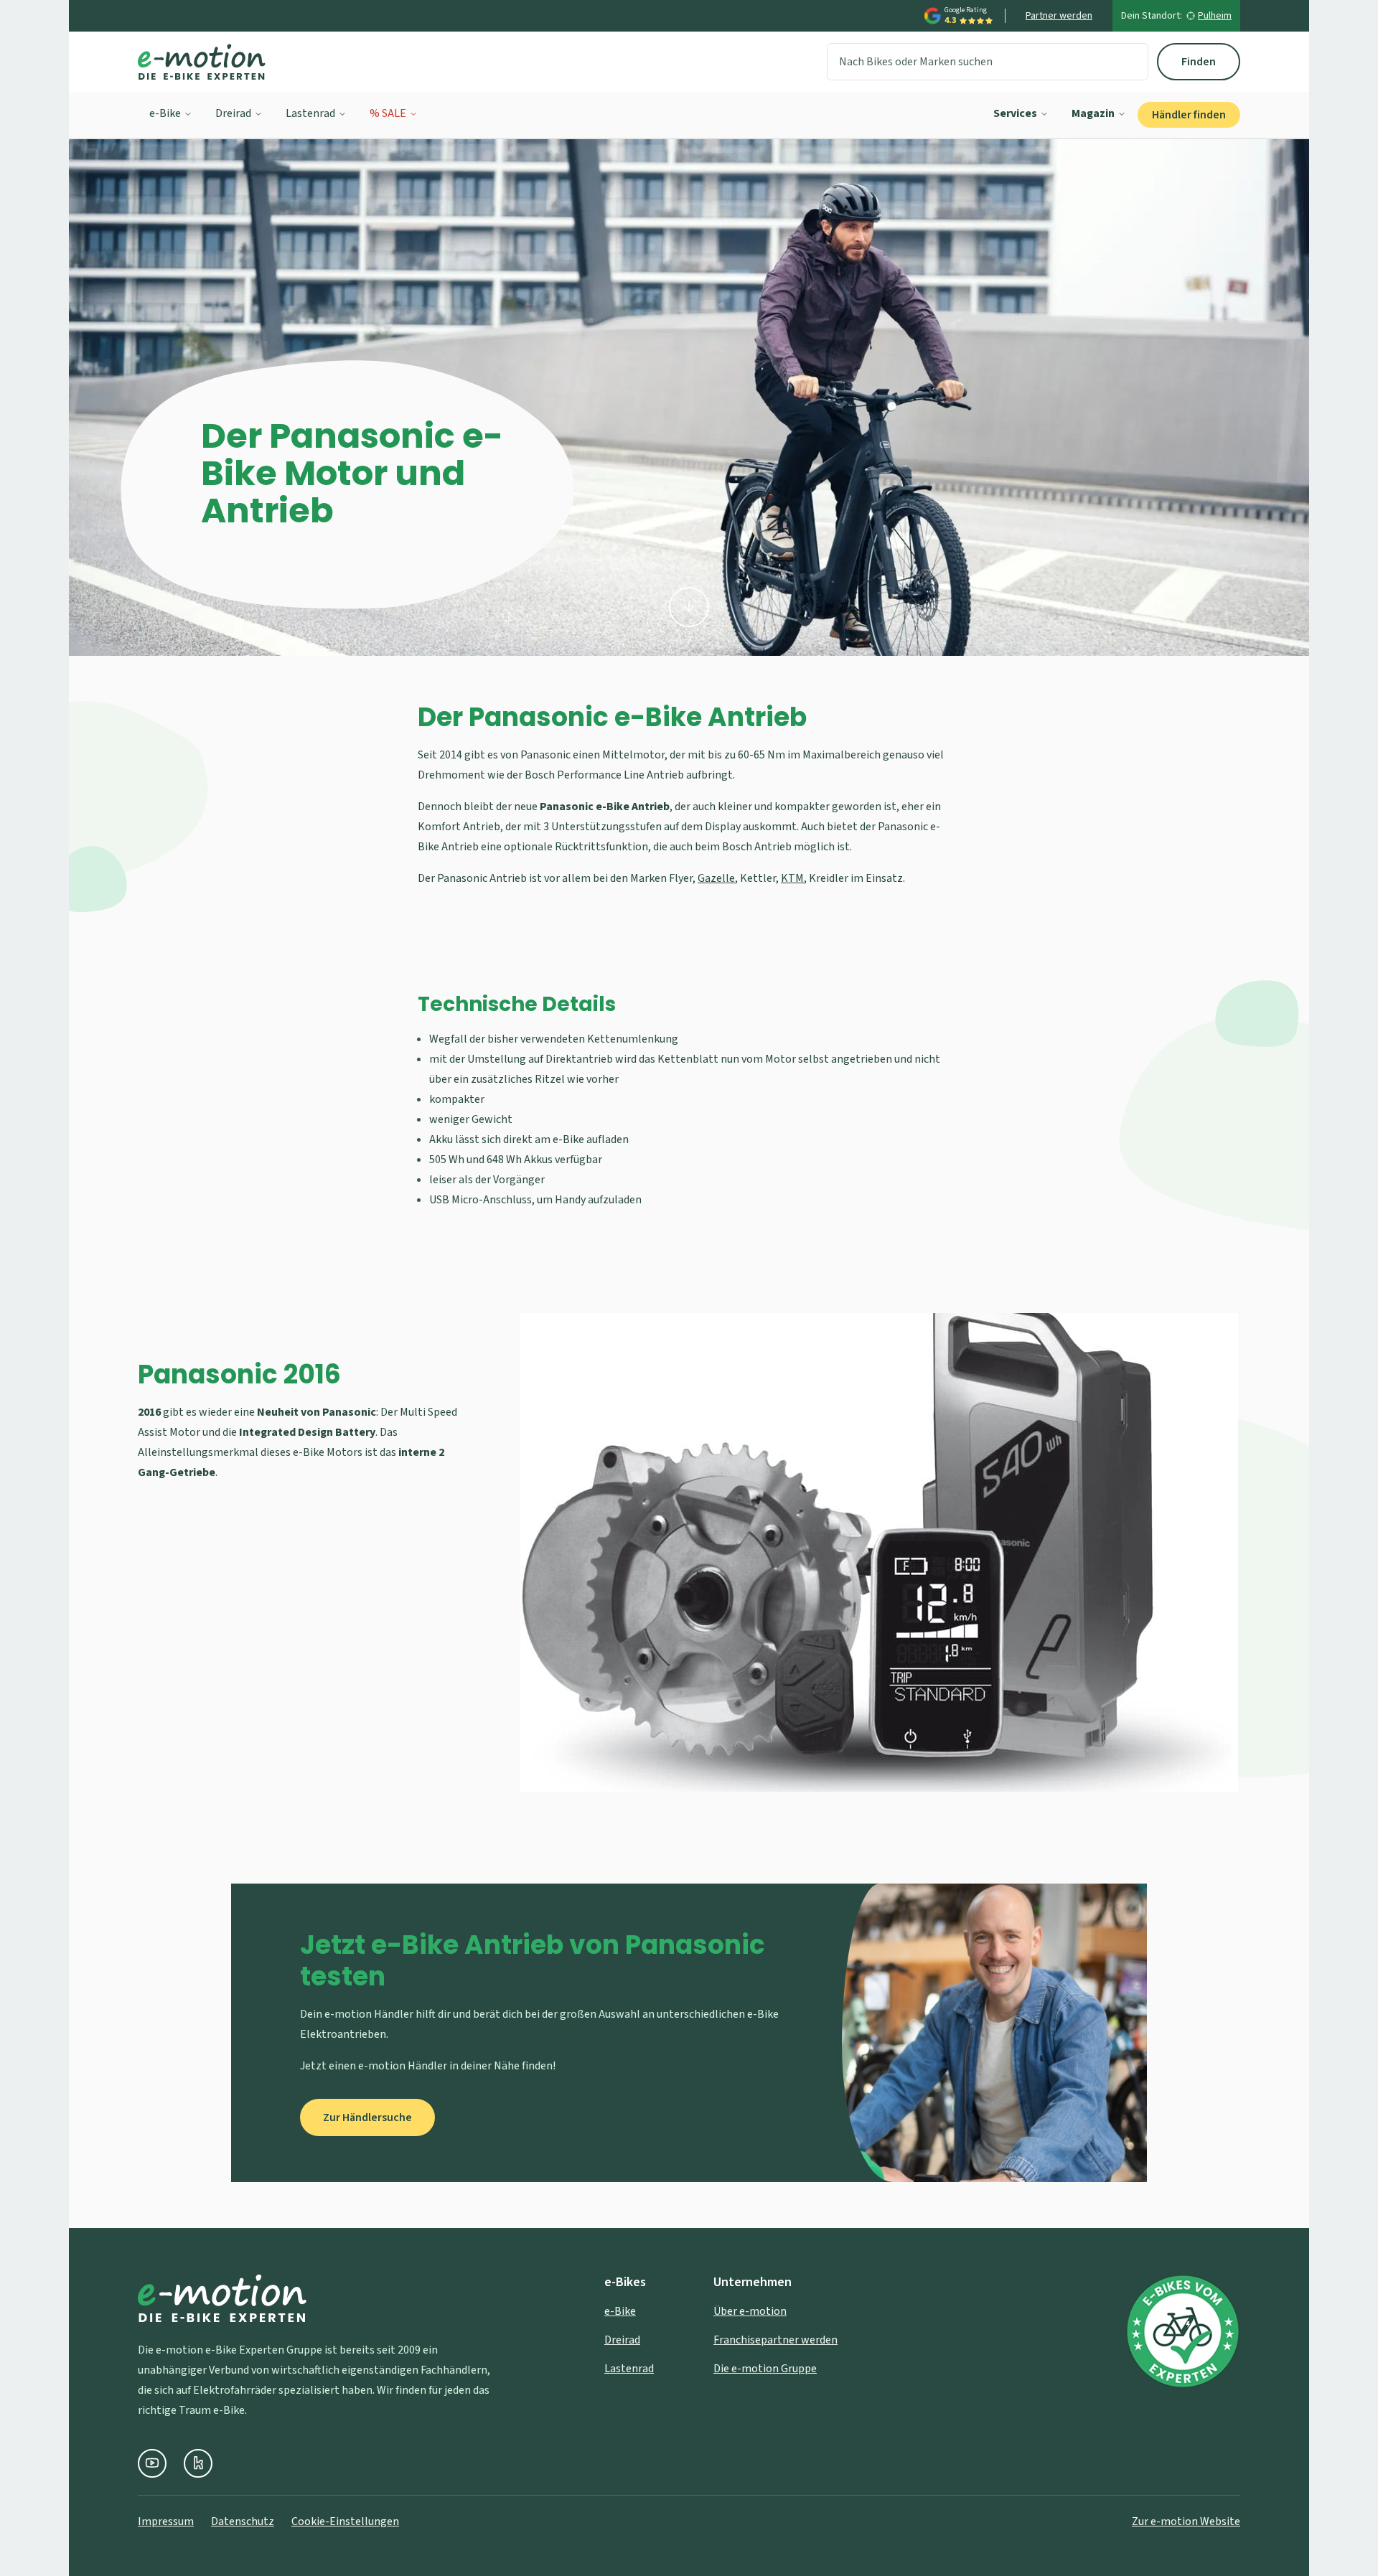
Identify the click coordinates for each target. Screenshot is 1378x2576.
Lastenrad (310, 113)
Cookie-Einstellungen (345, 2521)
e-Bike (165, 113)
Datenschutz (243, 2521)
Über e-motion (750, 2311)
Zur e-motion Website (1186, 2521)
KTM (792, 878)
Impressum (166, 2521)
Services (1015, 113)
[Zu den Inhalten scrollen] (689, 607)
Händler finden (1189, 115)
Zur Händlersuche (367, 2117)
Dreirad (233, 113)
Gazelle (716, 878)
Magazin (1093, 113)
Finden (1199, 62)
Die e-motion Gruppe (765, 2369)
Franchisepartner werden (775, 2340)
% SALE (388, 113)
